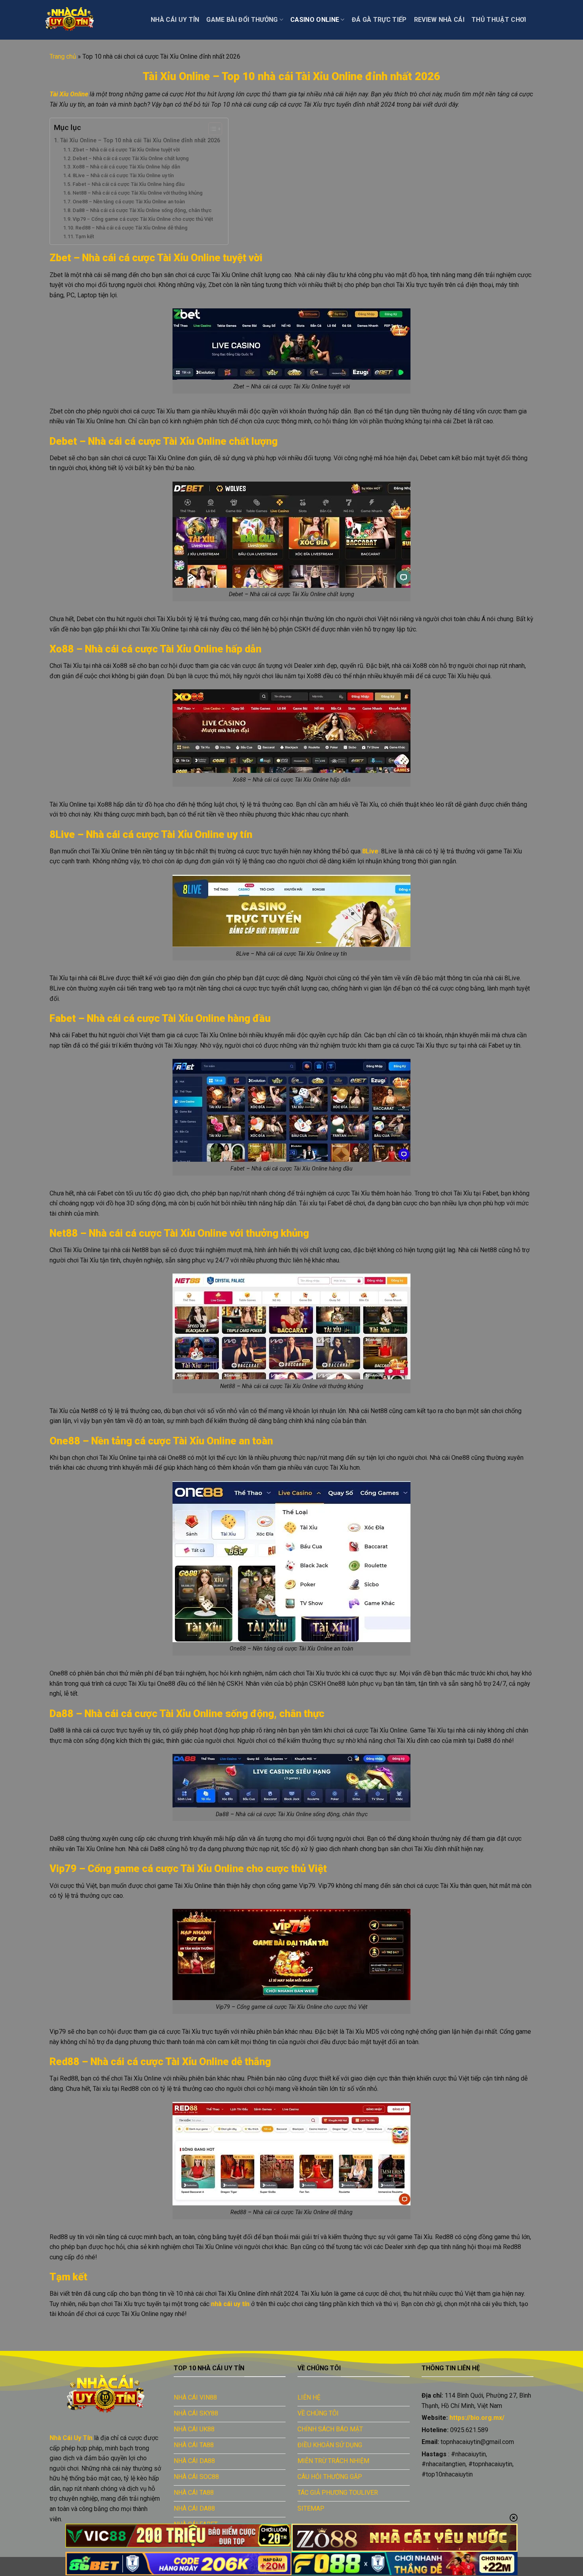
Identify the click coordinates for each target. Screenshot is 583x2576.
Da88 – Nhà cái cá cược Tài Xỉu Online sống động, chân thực (142, 210)
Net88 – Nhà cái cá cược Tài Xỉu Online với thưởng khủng (138, 193)
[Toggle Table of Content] (211, 129)
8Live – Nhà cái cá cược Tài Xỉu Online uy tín (123, 175)
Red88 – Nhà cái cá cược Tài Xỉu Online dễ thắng (131, 228)
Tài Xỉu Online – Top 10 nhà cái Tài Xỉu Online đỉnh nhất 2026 (140, 141)
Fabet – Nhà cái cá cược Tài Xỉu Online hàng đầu (128, 184)
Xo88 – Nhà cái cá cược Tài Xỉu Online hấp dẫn (126, 167)
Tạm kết (85, 236)
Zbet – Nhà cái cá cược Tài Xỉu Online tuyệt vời (126, 150)
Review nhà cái (439, 20)
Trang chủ (63, 56)
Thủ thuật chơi (499, 20)
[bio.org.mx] (89, 20)
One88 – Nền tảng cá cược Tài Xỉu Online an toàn (129, 202)
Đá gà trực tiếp (379, 20)
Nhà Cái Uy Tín (175, 20)
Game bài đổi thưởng (242, 20)
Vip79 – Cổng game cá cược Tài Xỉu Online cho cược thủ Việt (143, 219)
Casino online (315, 20)
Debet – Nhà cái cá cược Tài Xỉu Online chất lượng (131, 158)
